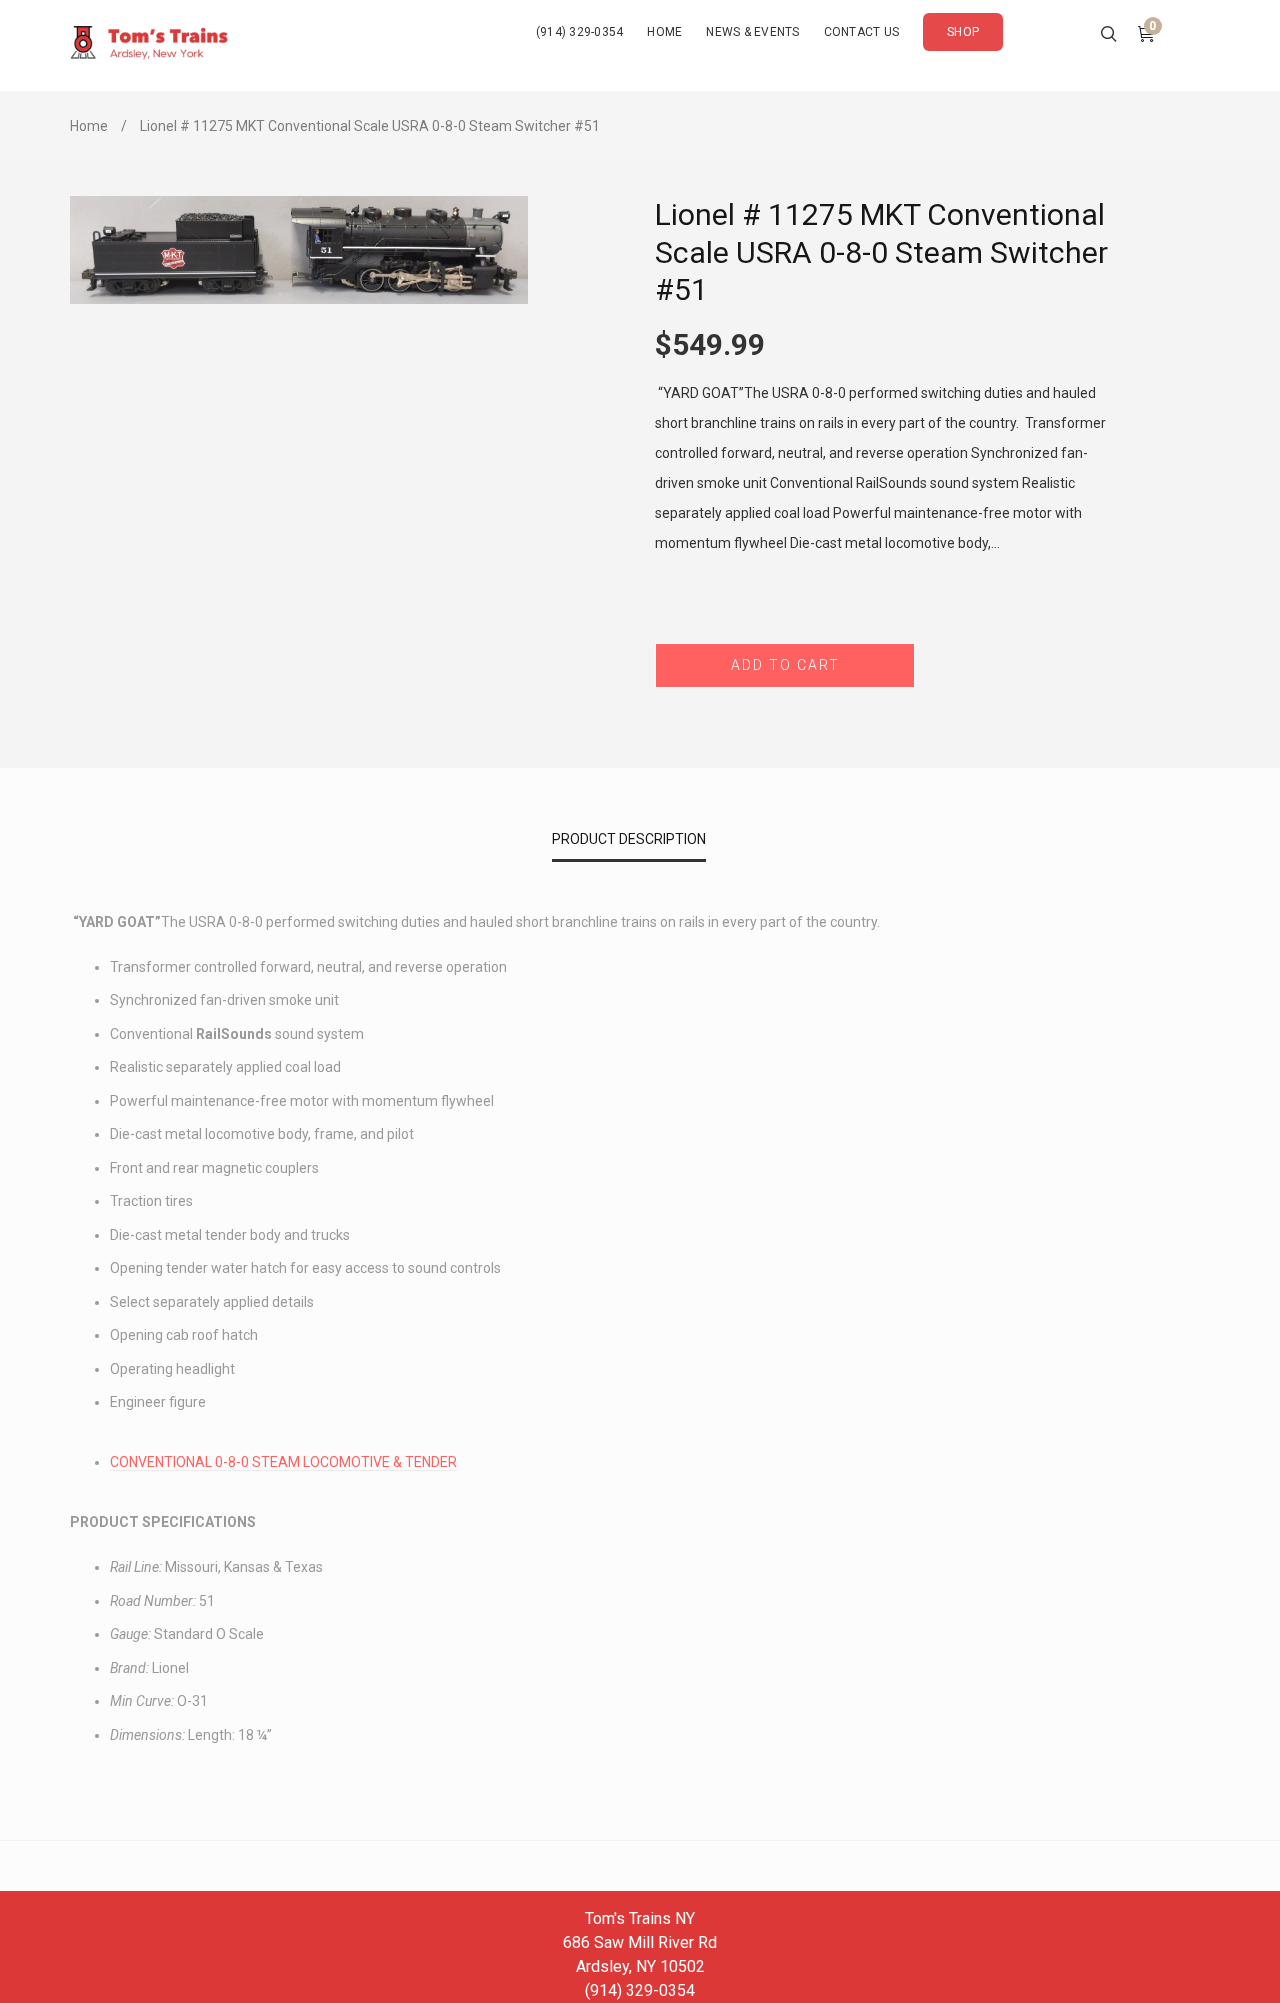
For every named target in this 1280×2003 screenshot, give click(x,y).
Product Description (629, 839)
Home (89, 126)
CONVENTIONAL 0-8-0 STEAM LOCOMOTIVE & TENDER (283, 1462)
